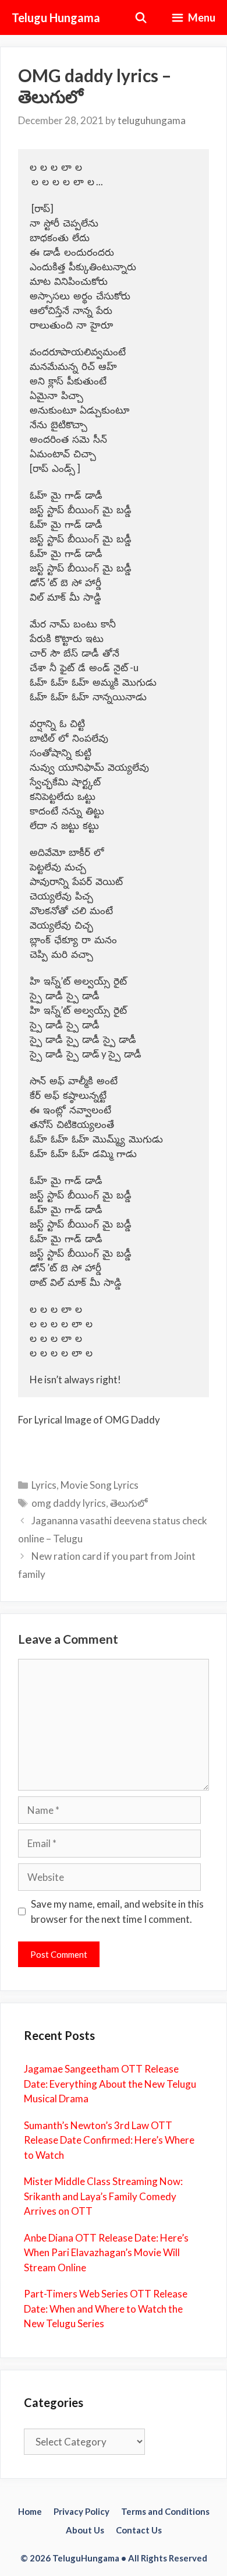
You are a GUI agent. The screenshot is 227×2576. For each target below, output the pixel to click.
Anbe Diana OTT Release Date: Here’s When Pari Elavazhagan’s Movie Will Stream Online (106, 2253)
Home (30, 2511)
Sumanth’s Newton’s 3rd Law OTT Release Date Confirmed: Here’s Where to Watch (109, 2140)
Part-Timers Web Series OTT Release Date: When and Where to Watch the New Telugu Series (106, 2309)
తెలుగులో (129, 1503)
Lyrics (44, 1485)
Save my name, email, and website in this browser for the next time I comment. (117, 1911)
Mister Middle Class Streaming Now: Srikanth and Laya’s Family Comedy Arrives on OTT (103, 2196)
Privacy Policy (81, 2511)
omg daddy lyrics (69, 1503)
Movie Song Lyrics (100, 1485)
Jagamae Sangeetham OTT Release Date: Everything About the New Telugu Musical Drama (110, 2084)
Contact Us (139, 2530)
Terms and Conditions (165, 2511)
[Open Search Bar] (141, 17)
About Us (85, 2530)
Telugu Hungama (56, 17)
